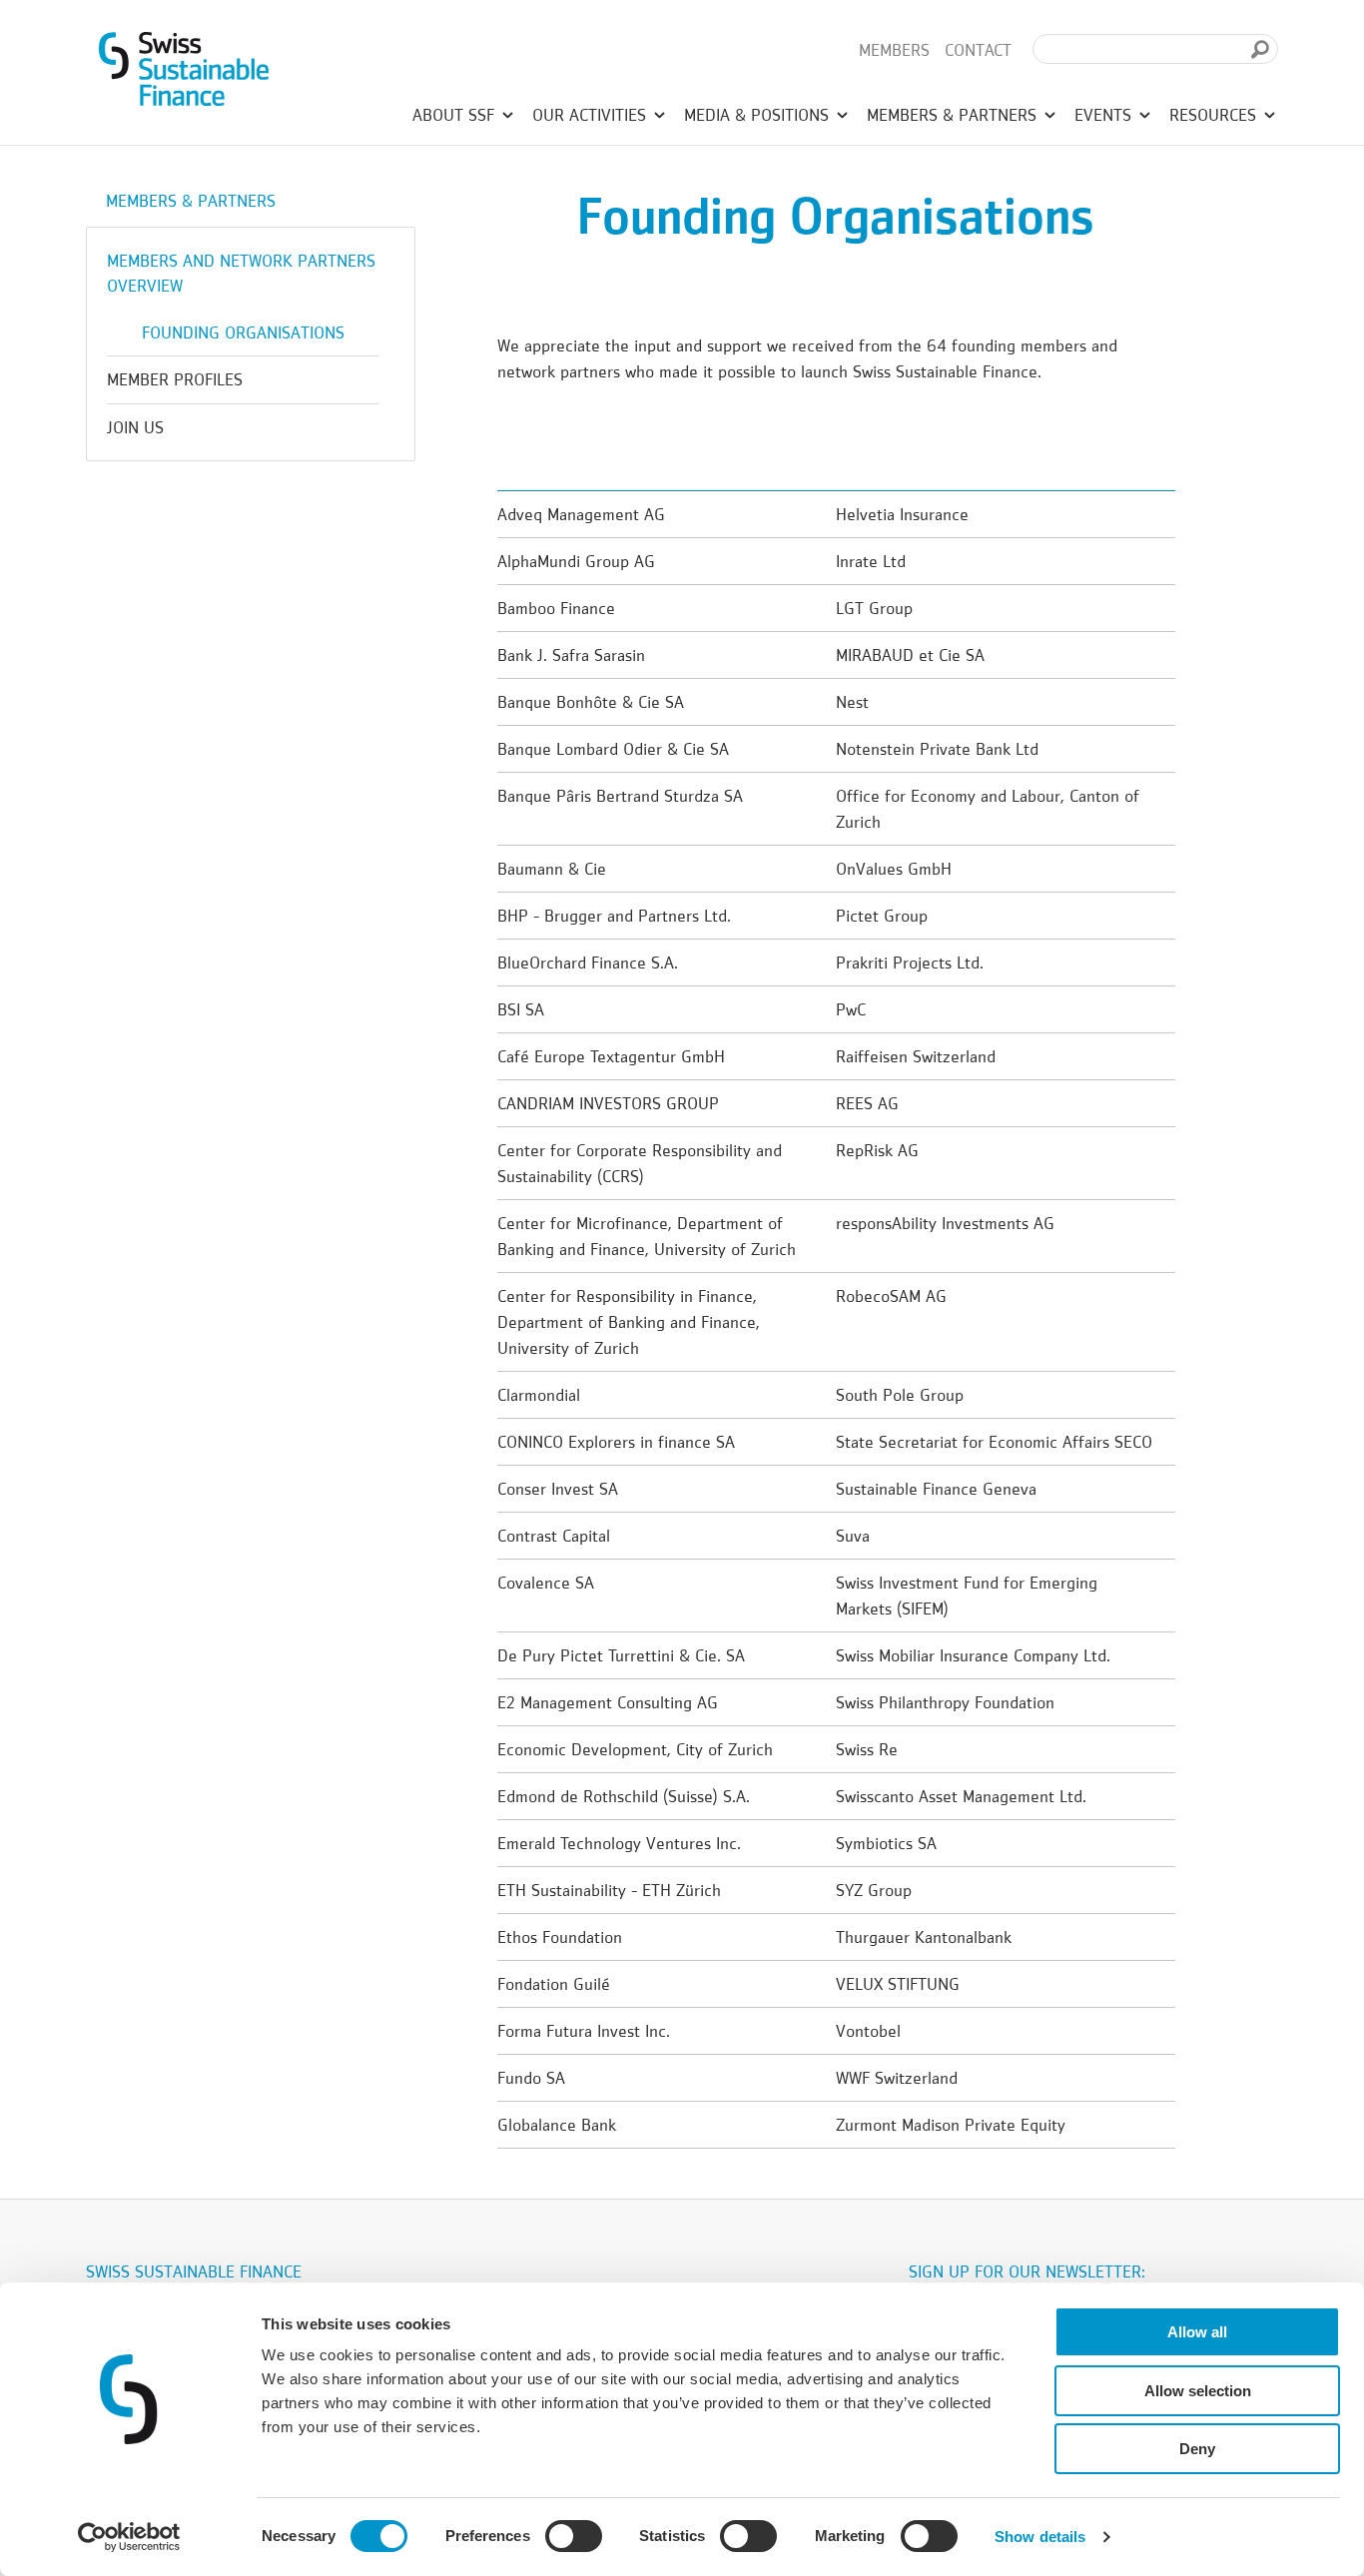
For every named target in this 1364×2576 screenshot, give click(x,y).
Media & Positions (759, 115)
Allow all (1197, 2332)
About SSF (456, 115)
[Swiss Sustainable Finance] (184, 65)
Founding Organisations (243, 332)
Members (894, 50)
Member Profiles (175, 379)
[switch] (574, 2539)
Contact (978, 50)
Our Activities (592, 115)
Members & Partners (954, 115)
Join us (135, 427)
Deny (1197, 2449)
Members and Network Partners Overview (241, 273)
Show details (1040, 2537)
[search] (1260, 49)
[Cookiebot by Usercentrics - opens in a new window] (129, 2537)
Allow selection (1198, 2391)
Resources (1215, 115)
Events (1105, 115)
